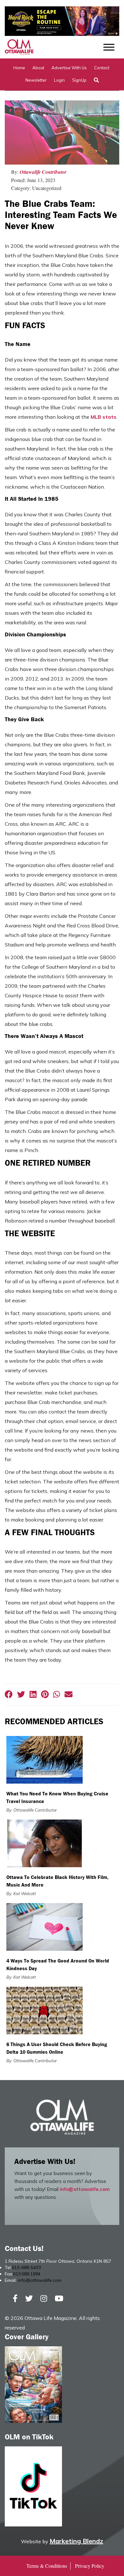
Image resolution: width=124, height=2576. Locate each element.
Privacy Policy (90, 2566)
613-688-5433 (26, 2268)
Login (59, 80)
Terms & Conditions (47, 2566)
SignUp (79, 80)
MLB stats (103, 417)
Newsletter (36, 80)
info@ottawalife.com (85, 2189)
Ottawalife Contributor (43, 172)
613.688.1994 (27, 2274)
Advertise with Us (69, 68)
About (38, 68)
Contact (102, 68)
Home (19, 68)
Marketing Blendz (76, 2541)
